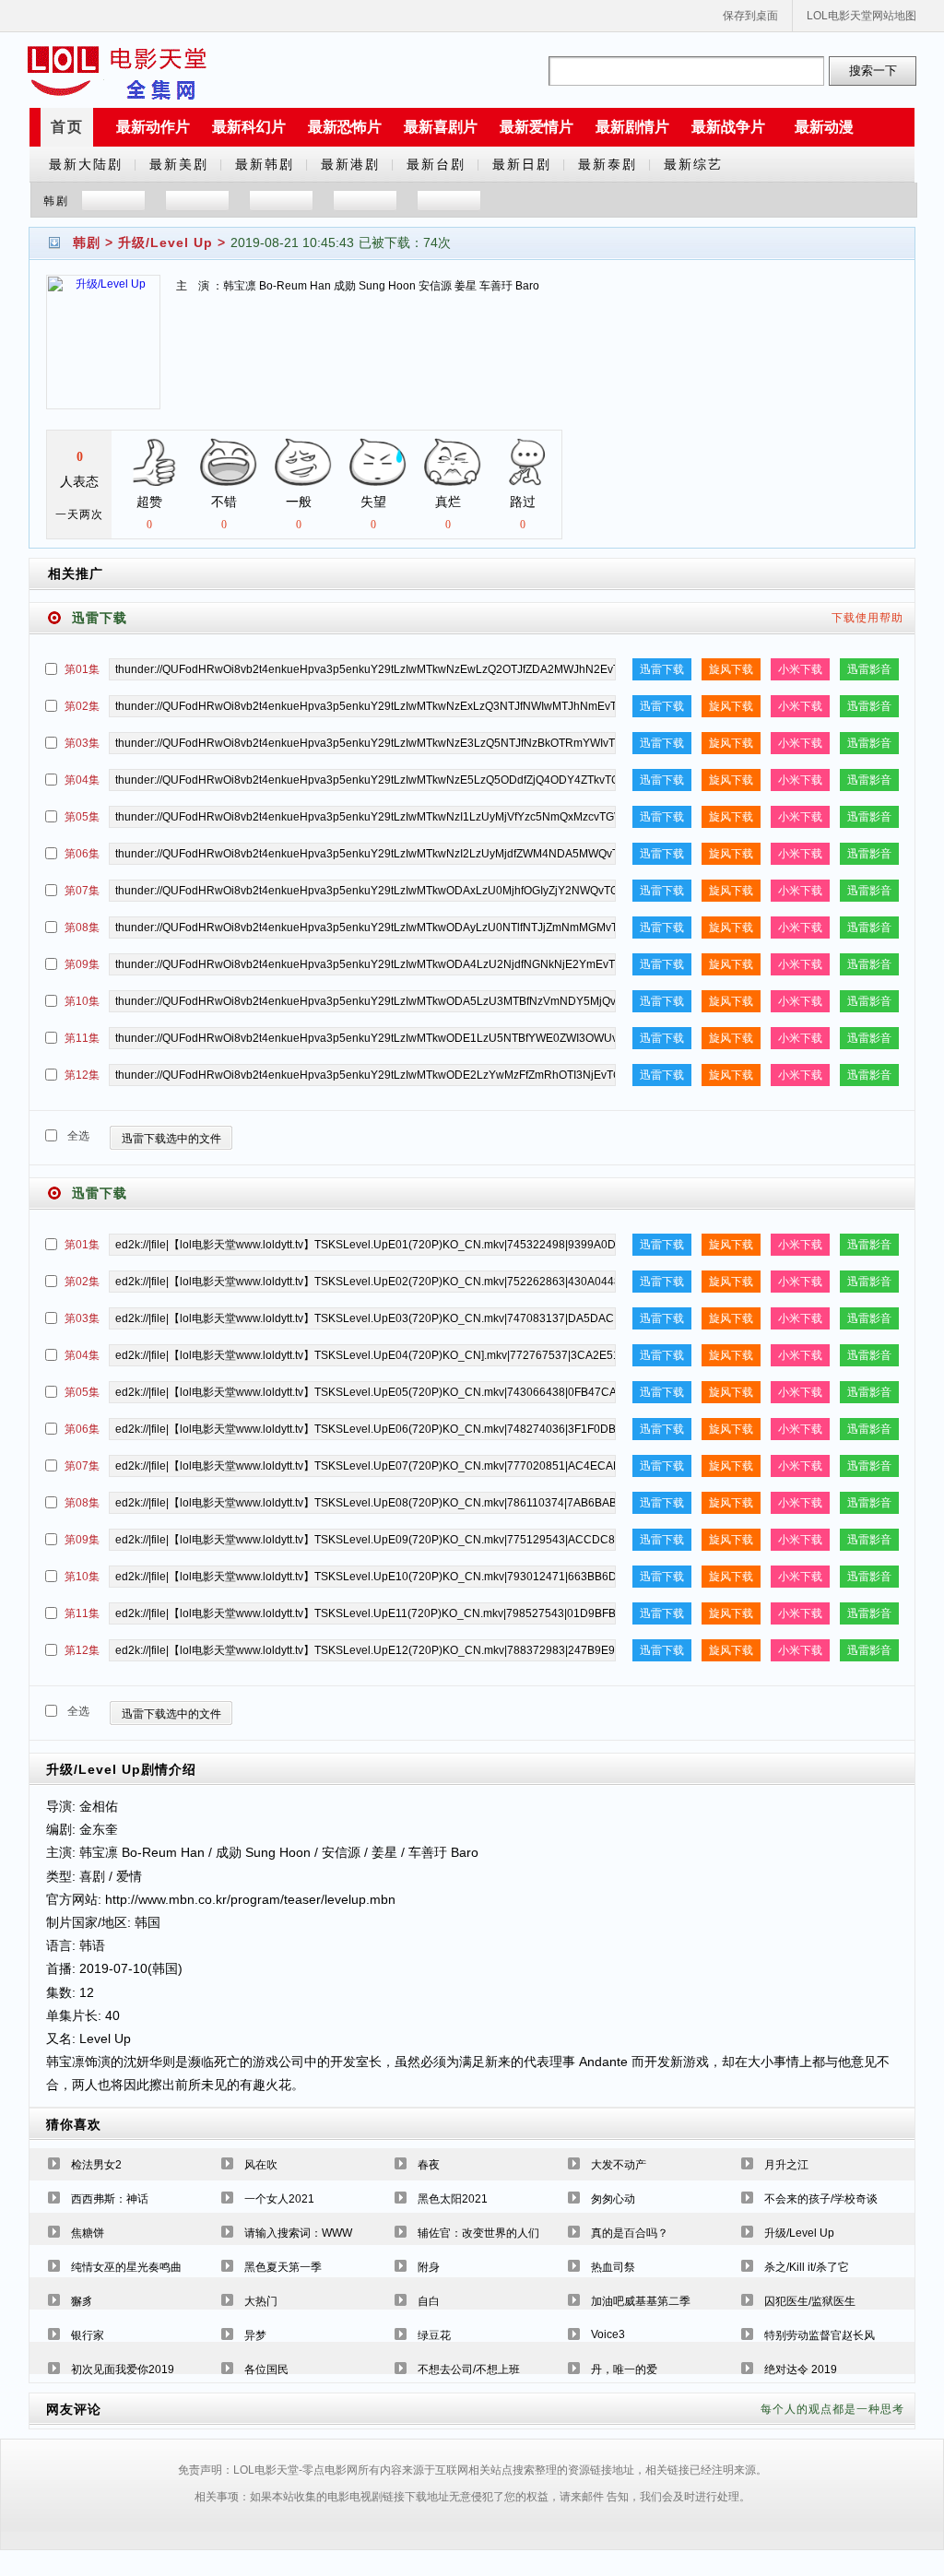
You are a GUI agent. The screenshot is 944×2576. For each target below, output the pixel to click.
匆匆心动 (613, 2199)
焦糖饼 (88, 2233)
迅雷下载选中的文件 (171, 1139)
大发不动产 (619, 2165)
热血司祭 (613, 2267)
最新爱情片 (537, 127)
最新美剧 (179, 164)
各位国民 (266, 2369)
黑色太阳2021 (453, 2199)
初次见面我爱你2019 (123, 2369)
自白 (429, 2301)
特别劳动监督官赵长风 (820, 2335)
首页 (67, 127)
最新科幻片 (249, 127)
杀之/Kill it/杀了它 (807, 2267)
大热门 (261, 2301)
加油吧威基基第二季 (641, 2301)
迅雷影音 (869, 669)
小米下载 (800, 669)
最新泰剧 (608, 164)
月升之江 (786, 2165)
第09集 (82, 964)
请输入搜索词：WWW (298, 2233)
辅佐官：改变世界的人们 (478, 2233)
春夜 (429, 2165)
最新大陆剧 (86, 164)
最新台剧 (436, 164)
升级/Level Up (165, 242)
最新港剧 (350, 164)
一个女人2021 (279, 2199)
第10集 (82, 1001)
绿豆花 (434, 2335)
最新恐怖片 (345, 127)
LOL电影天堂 (117, 71)
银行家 (88, 2335)
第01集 (82, 669)
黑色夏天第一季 (283, 2267)
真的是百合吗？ (630, 2233)
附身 (429, 2267)
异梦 (255, 2335)
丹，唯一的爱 (624, 2369)
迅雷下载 (662, 669)
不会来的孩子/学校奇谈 (821, 2199)
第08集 (82, 928)
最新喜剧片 (441, 127)
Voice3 (608, 2334)
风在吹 (261, 2165)
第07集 (82, 891)
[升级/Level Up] (103, 354)
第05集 (82, 817)
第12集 (82, 1075)
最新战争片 (728, 127)
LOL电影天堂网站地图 (861, 16)
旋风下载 (731, 669)
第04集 (82, 780)
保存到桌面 (750, 16)
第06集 (82, 854)
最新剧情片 (632, 127)
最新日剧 (522, 164)
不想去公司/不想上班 (469, 2369)
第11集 (82, 1038)
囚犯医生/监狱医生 (810, 2301)
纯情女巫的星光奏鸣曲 (126, 2267)
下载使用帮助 (867, 618)
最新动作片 (153, 127)
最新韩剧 (265, 164)
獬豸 (82, 2301)
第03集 (82, 743)
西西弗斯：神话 (110, 2199)
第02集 (82, 706)
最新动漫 (824, 127)
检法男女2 (96, 2165)
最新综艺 (693, 164)
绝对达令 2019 (801, 2369)
